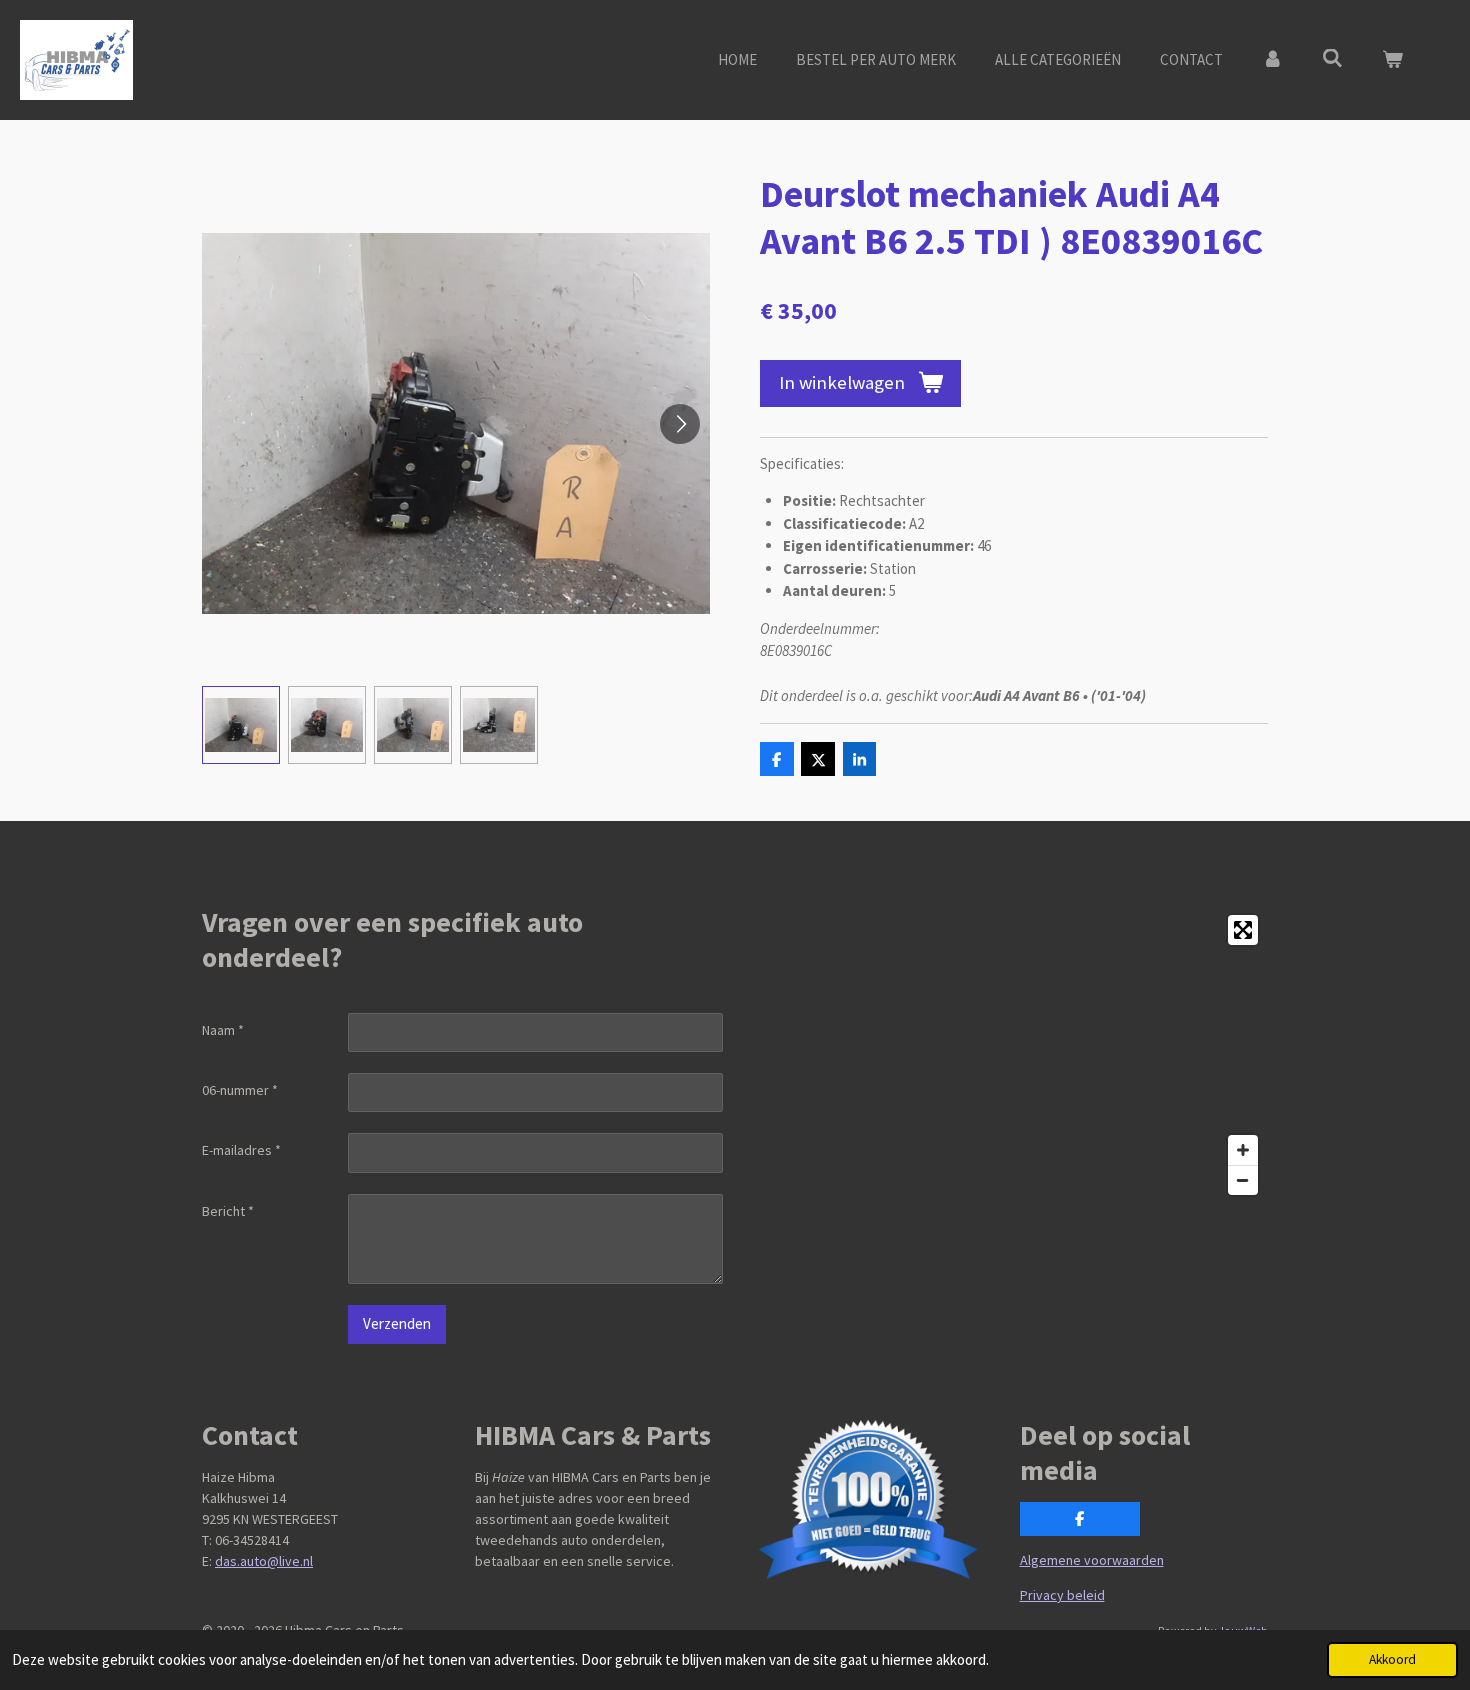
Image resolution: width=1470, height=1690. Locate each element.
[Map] (1007, 1055)
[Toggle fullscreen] (1243, 930)
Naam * (223, 1030)
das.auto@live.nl (264, 1561)
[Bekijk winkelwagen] (1392, 60)
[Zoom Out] (1243, 1180)
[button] (241, 725)
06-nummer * (240, 1090)
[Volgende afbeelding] (680, 424)
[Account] (1272, 60)
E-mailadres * (241, 1150)
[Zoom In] (1243, 1150)
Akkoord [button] (1392, 1659)
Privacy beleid (1062, 1595)
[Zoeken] (1332, 58)
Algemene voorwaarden (1092, 1560)
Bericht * (228, 1211)
